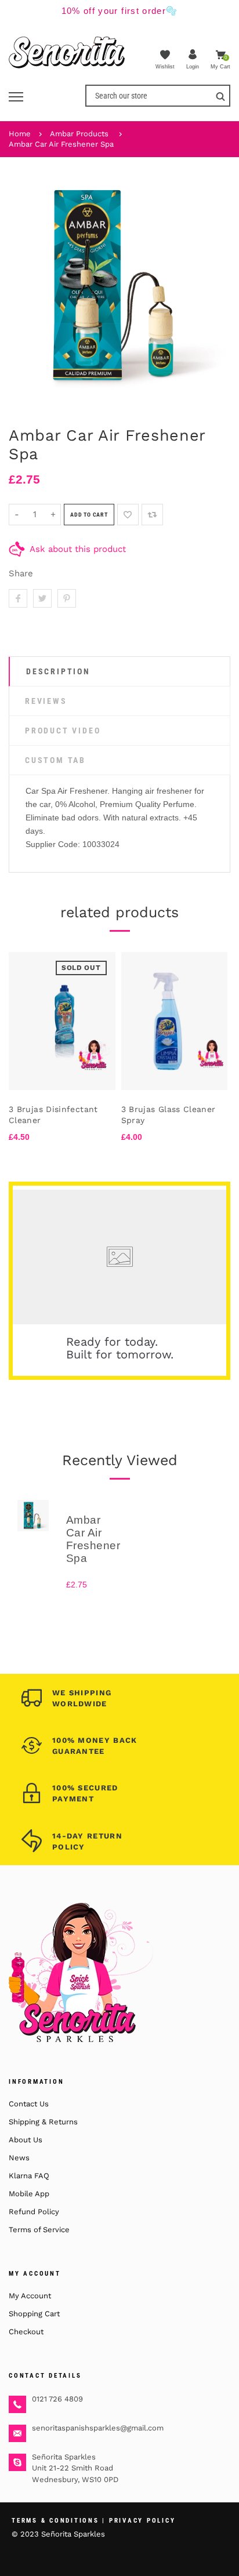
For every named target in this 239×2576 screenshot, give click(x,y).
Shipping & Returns (43, 2122)
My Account (30, 2296)
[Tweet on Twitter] (42, 598)
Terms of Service (39, 2230)
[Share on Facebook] (18, 598)
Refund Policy (34, 2212)
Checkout (26, 2332)
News (19, 2158)
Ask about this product (78, 549)
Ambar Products (79, 134)
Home (20, 134)
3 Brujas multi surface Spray (82, 1115)
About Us (26, 2140)
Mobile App (29, 2194)
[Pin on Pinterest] (67, 598)
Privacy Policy (142, 2521)
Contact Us (29, 2104)
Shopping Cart (34, 2314)
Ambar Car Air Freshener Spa (61, 144)
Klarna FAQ (29, 2176)
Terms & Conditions (55, 2521)
